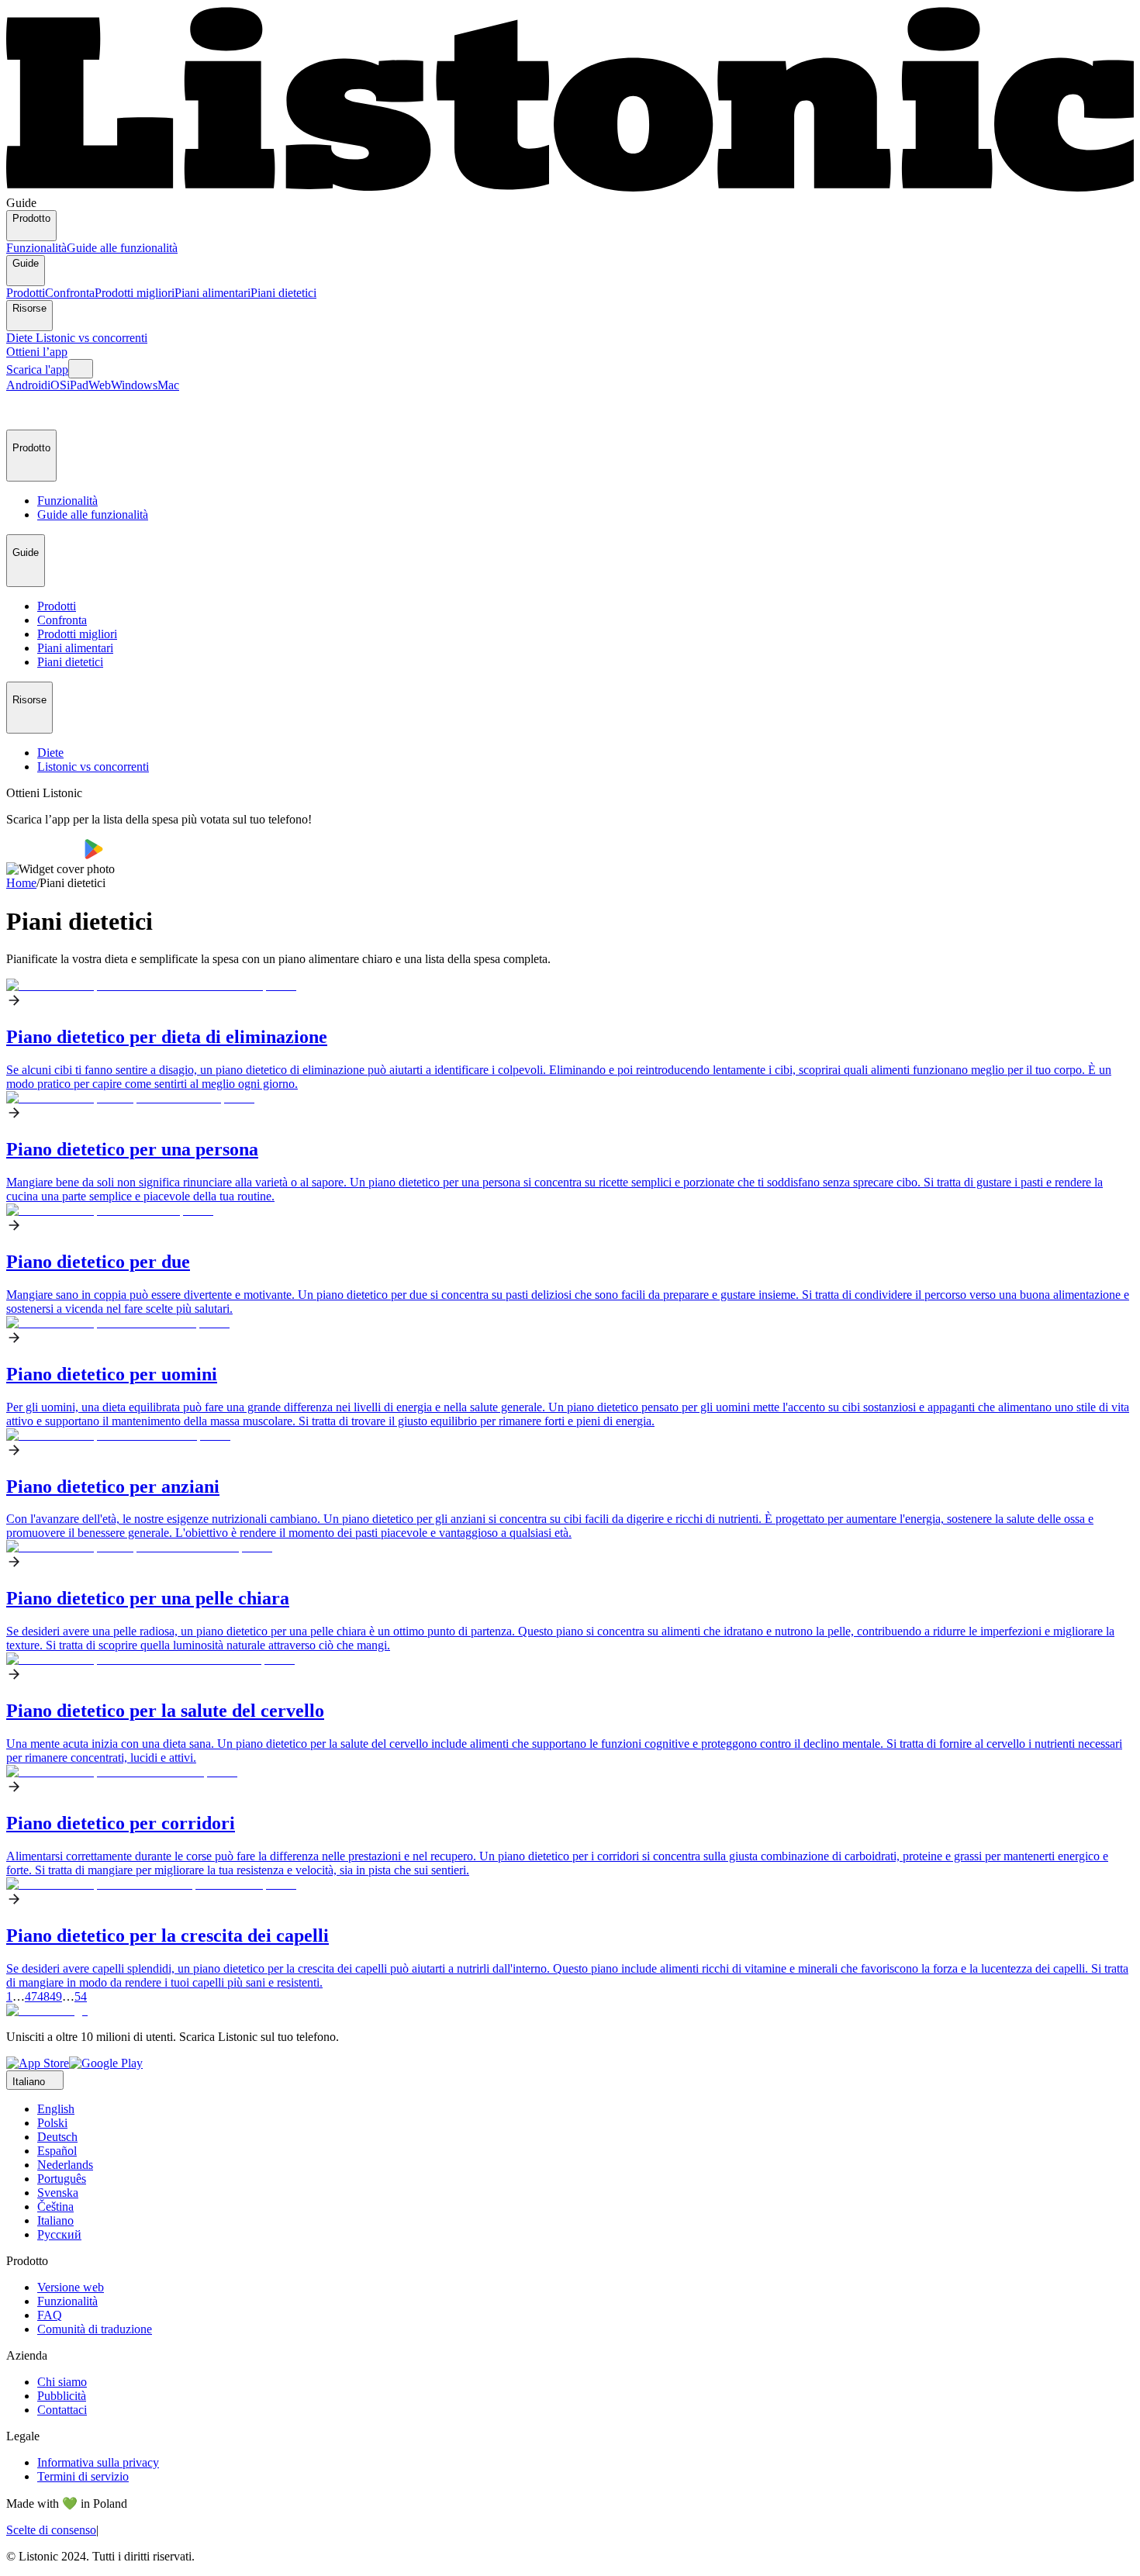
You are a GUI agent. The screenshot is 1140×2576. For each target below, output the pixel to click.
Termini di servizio (83, 2476)
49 (56, 1996)
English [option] (56, 2109)
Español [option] (57, 2151)
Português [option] (62, 2179)
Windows (134, 385)
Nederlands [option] (65, 2165)
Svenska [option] (58, 2193)
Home (21, 883)
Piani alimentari (212, 293)
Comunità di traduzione (95, 2329)
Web (100, 385)
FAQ (50, 2315)
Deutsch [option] (57, 2137)
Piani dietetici (283, 293)
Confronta (70, 293)
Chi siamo (62, 2382)
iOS (57, 385)
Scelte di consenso (51, 2530)
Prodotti (26, 293)
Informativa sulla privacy (98, 2462)
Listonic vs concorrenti (92, 338)
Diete (21, 338)
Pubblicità (62, 2396)
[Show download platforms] (81, 369)
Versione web (71, 2287)
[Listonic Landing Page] (570, 189)
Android (27, 385)
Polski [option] (52, 2123)
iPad (78, 385)
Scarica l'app (37, 369)
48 (43, 1996)
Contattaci (62, 2410)
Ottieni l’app (37, 352)
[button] (25, 411)
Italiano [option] (55, 2220)
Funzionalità (36, 248)
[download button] (45, 855)
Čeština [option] (55, 2207)
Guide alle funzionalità (122, 248)
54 (81, 1996)
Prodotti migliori (135, 293)
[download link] (38, 2063)
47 (31, 1996)
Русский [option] (59, 2234)
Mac (168, 385)
